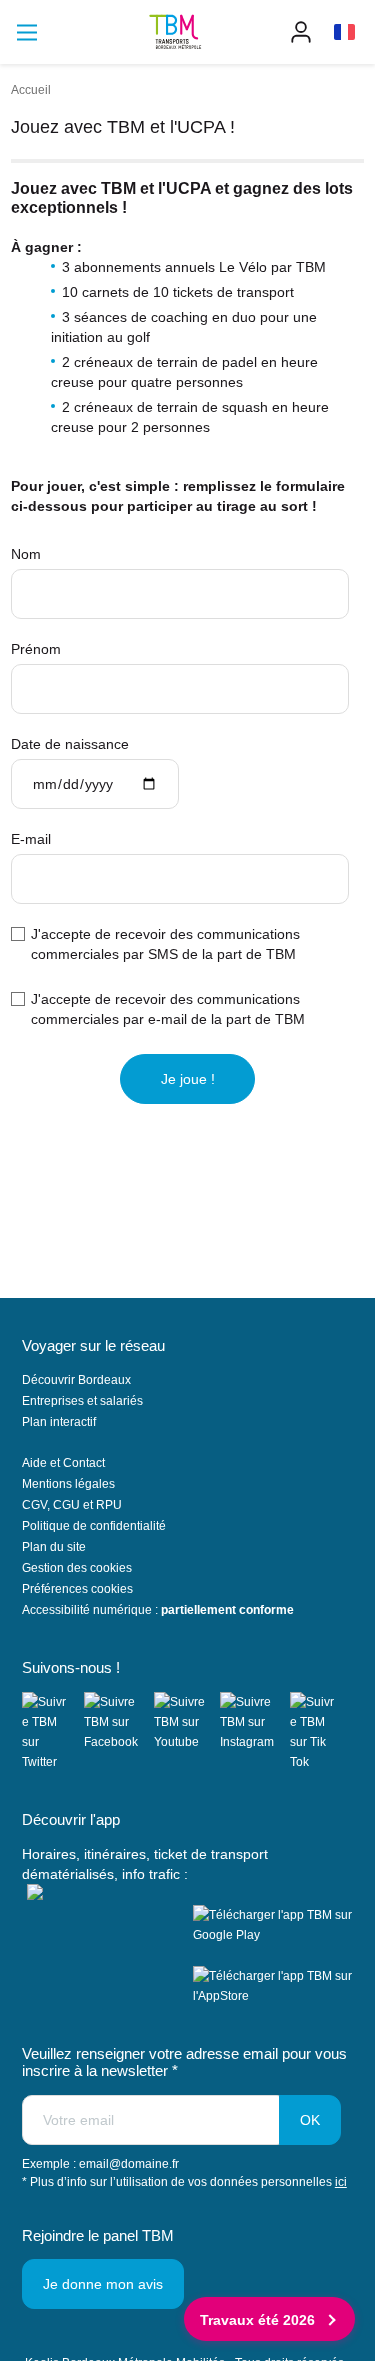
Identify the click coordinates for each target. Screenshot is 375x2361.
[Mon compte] (301, 32)
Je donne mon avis (103, 2284)
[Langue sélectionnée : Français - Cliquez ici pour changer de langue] (344, 32)
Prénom (36, 649)
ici (341, 2182)
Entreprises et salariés (82, 1401)
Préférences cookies (77, 1589)
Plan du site (54, 1547)
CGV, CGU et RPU (72, 1505)
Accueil (31, 90)
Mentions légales (68, 1484)
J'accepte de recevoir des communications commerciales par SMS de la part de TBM (165, 944)
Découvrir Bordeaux (76, 1380)
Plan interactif (59, 1422)
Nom (26, 554)
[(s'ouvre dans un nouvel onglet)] (53, 1732)
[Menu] (27, 32)
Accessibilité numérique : (158, 1610)
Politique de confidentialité (94, 1526)
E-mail (31, 839)
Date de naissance (70, 744)
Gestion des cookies (77, 1568)
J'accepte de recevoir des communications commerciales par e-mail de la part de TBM (168, 1009)
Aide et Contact (63, 1463)
